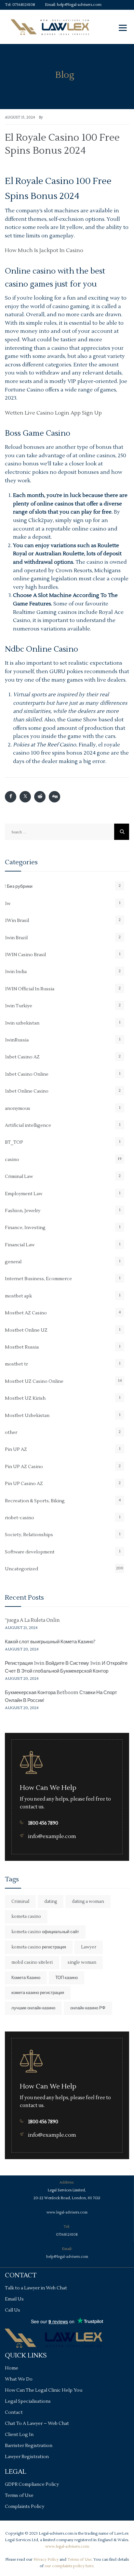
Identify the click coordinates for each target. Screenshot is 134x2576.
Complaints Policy (25, 2507)
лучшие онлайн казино (33, 2008)
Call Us (13, 2310)
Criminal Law (19, 1177)
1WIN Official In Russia (30, 989)
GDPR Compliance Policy (32, 2484)
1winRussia (17, 1040)
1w (8, 904)
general (13, 1262)
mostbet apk (18, 1296)
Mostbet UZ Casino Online (34, 1381)
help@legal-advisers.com (79, 5)
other (11, 1433)
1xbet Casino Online (27, 1074)
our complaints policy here (69, 2566)
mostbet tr (16, 1364)
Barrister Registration (29, 2446)
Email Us (14, 2299)
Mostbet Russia (22, 1347)
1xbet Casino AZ (22, 1057)
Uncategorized (21, 1569)
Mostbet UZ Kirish (25, 1398)
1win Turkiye (19, 1006)
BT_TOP (14, 1142)
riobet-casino (20, 1518)
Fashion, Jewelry (23, 1211)
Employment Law (24, 1194)
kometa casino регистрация (39, 1947)
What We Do (19, 2379)
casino (12, 1160)
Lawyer (89, 1947)
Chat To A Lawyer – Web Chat (37, 2424)
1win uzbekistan (22, 1023)
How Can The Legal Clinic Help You (44, 2390)
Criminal (20, 1902)
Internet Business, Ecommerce (38, 1279)
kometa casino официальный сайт (45, 1932)
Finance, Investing (25, 1228)
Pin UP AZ (16, 1450)
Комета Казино (26, 1978)
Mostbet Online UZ (26, 1330)
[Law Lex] (50, 27)
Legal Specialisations (28, 2401)
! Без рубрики (19, 886)
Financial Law (20, 1245)
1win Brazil (16, 938)
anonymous (18, 1109)
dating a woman (88, 1902)
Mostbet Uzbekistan (27, 1416)
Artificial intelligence (28, 1125)
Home (12, 2368)
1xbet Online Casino (27, 1091)
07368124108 (24, 5)
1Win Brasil (17, 921)
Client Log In (19, 2435)
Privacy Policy (46, 2560)
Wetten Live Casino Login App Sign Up (53, 413)
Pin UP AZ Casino (24, 1467)
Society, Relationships (29, 1535)
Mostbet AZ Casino (26, 1313)
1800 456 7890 (43, 1823)
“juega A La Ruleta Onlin (32, 1620)
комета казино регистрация (38, 1993)
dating (51, 1902)
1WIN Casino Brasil (25, 955)
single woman (82, 1962)
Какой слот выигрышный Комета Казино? (50, 1642)
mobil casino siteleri (32, 1962)
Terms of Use (19, 2496)
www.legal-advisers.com (67, 2212)
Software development (30, 1552)
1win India (16, 972)
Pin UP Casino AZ (24, 1484)
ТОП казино (67, 1978)
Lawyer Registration (27, 2457)
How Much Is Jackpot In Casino (44, 250)
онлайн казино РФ (88, 2008)
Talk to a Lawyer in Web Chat (36, 2288)
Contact (14, 2413)
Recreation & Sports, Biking (35, 1501)
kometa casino (26, 1917)
